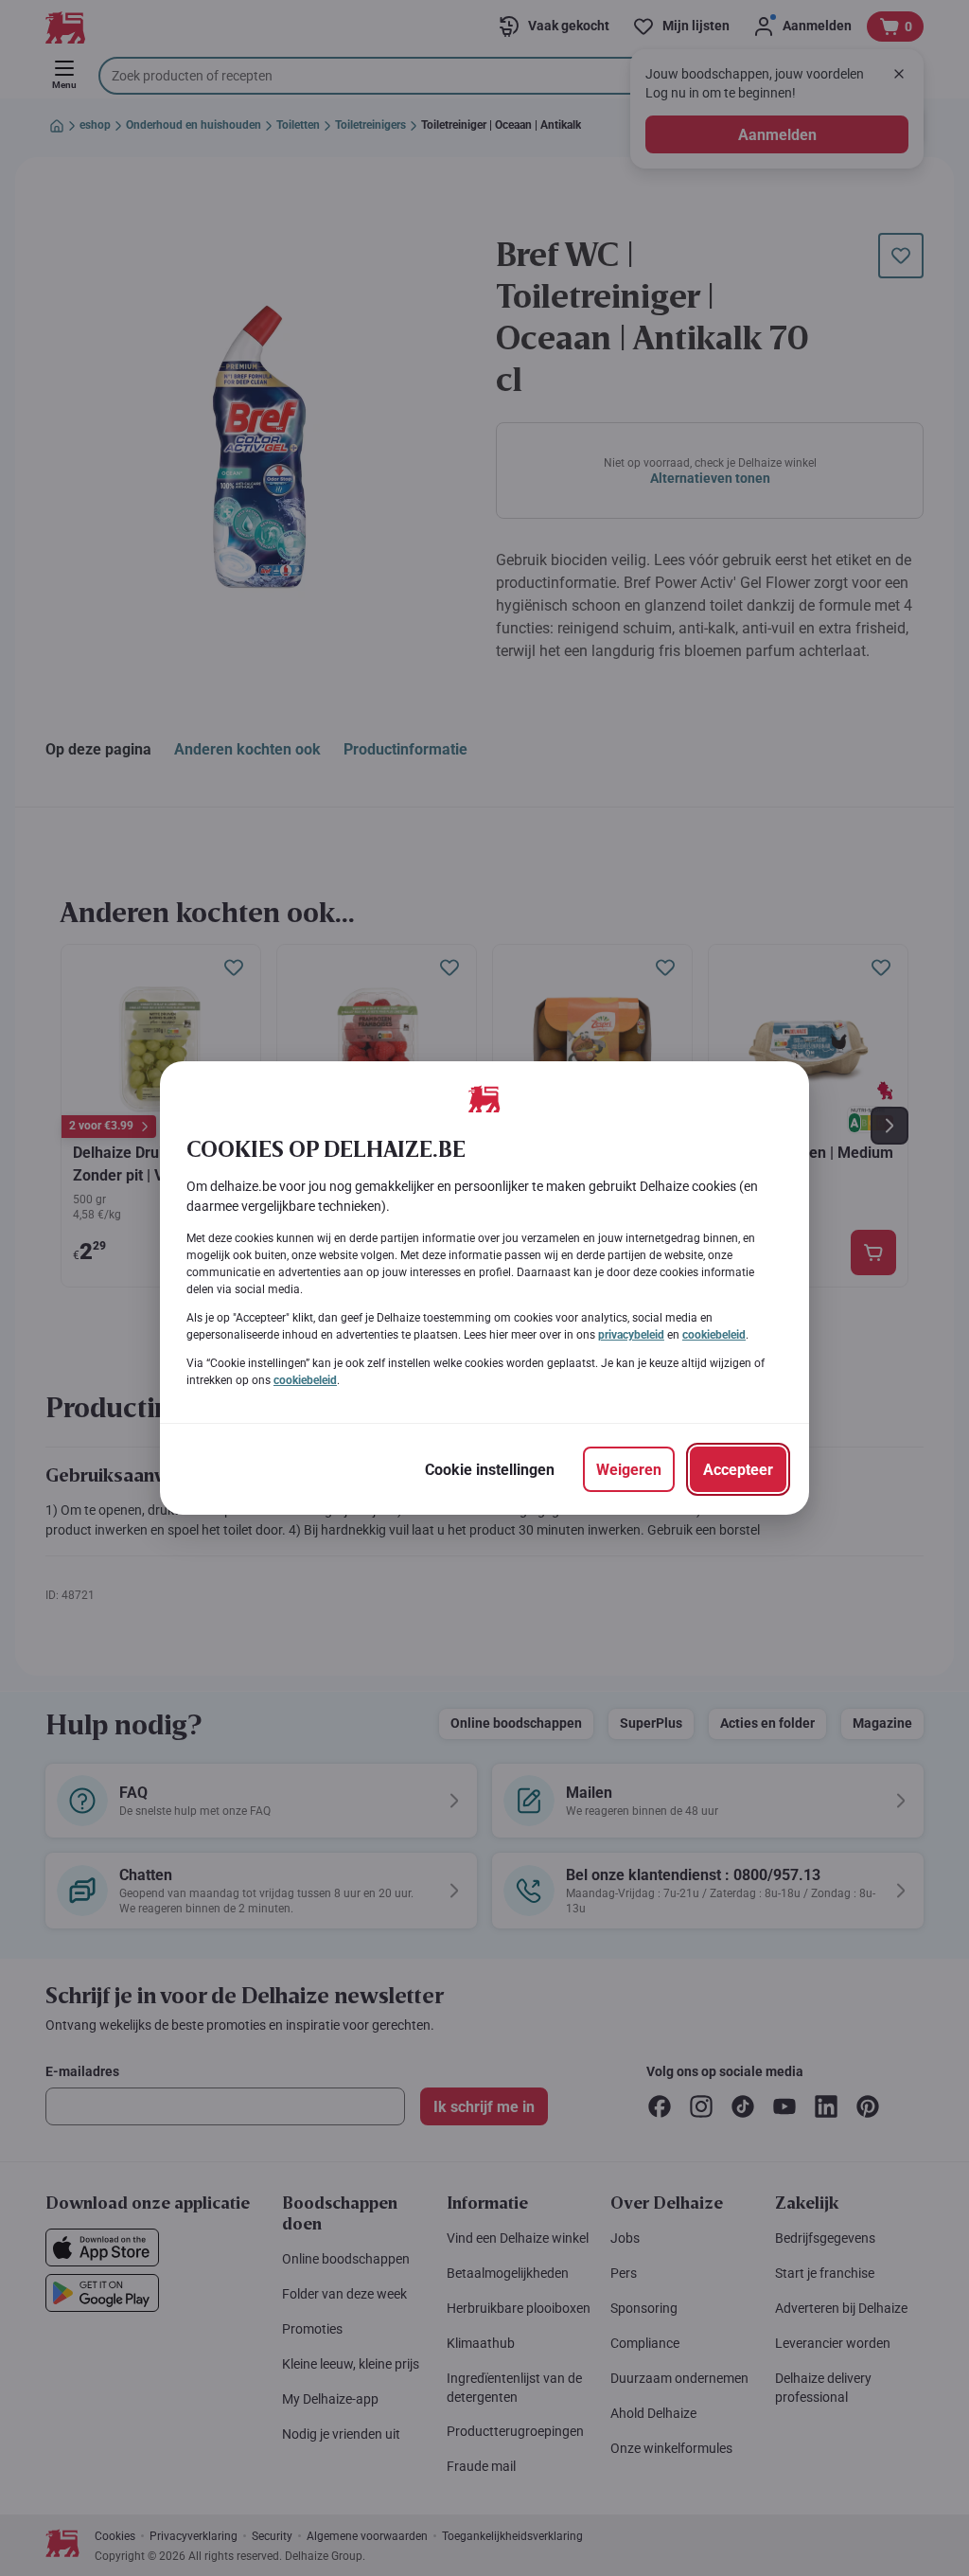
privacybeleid (631, 1335)
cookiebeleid (714, 1335)
